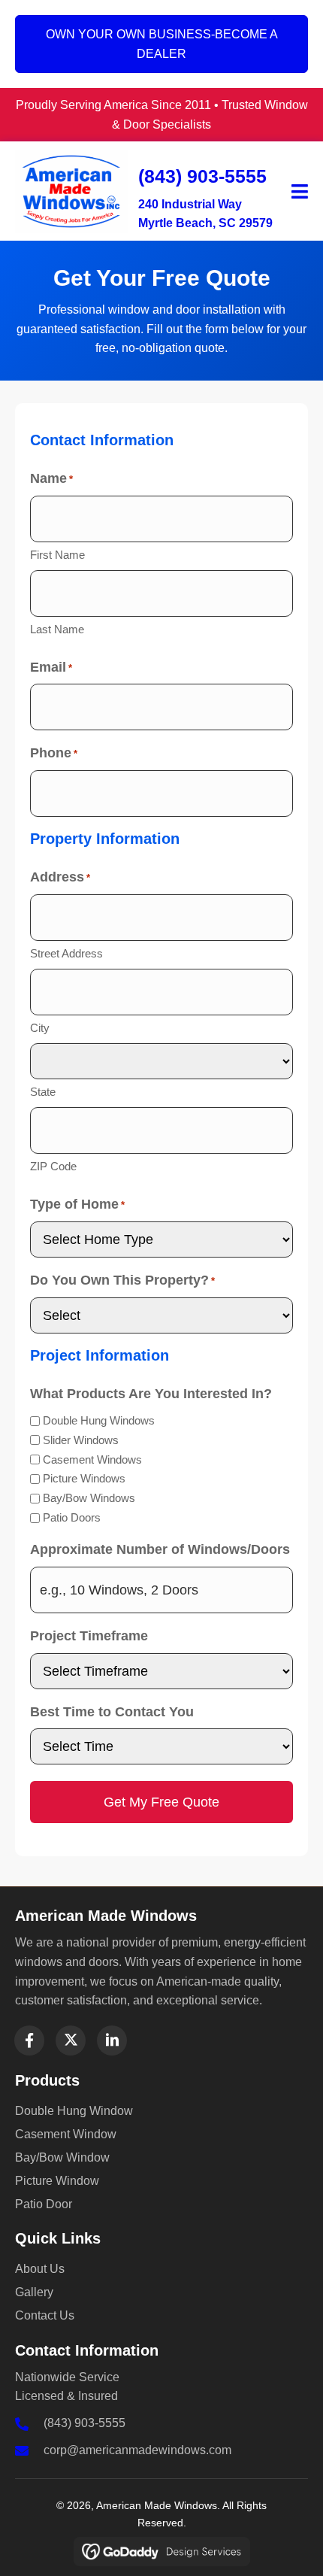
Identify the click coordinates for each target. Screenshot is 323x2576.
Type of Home (77, 1204)
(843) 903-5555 (202, 176)
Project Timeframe (89, 1636)
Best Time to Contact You (112, 1712)
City (40, 1028)
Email (51, 667)
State (43, 1092)
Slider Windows (81, 1440)
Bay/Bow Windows (89, 1498)
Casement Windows (92, 1459)
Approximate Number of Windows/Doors (160, 1549)
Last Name (57, 629)
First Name (57, 555)
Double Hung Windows (99, 1420)
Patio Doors (72, 1517)
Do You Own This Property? (122, 1280)
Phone (54, 753)
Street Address (66, 953)
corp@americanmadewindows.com (137, 2450)
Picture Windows (84, 1478)
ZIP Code (53, 1166)
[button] (29, 2040)
